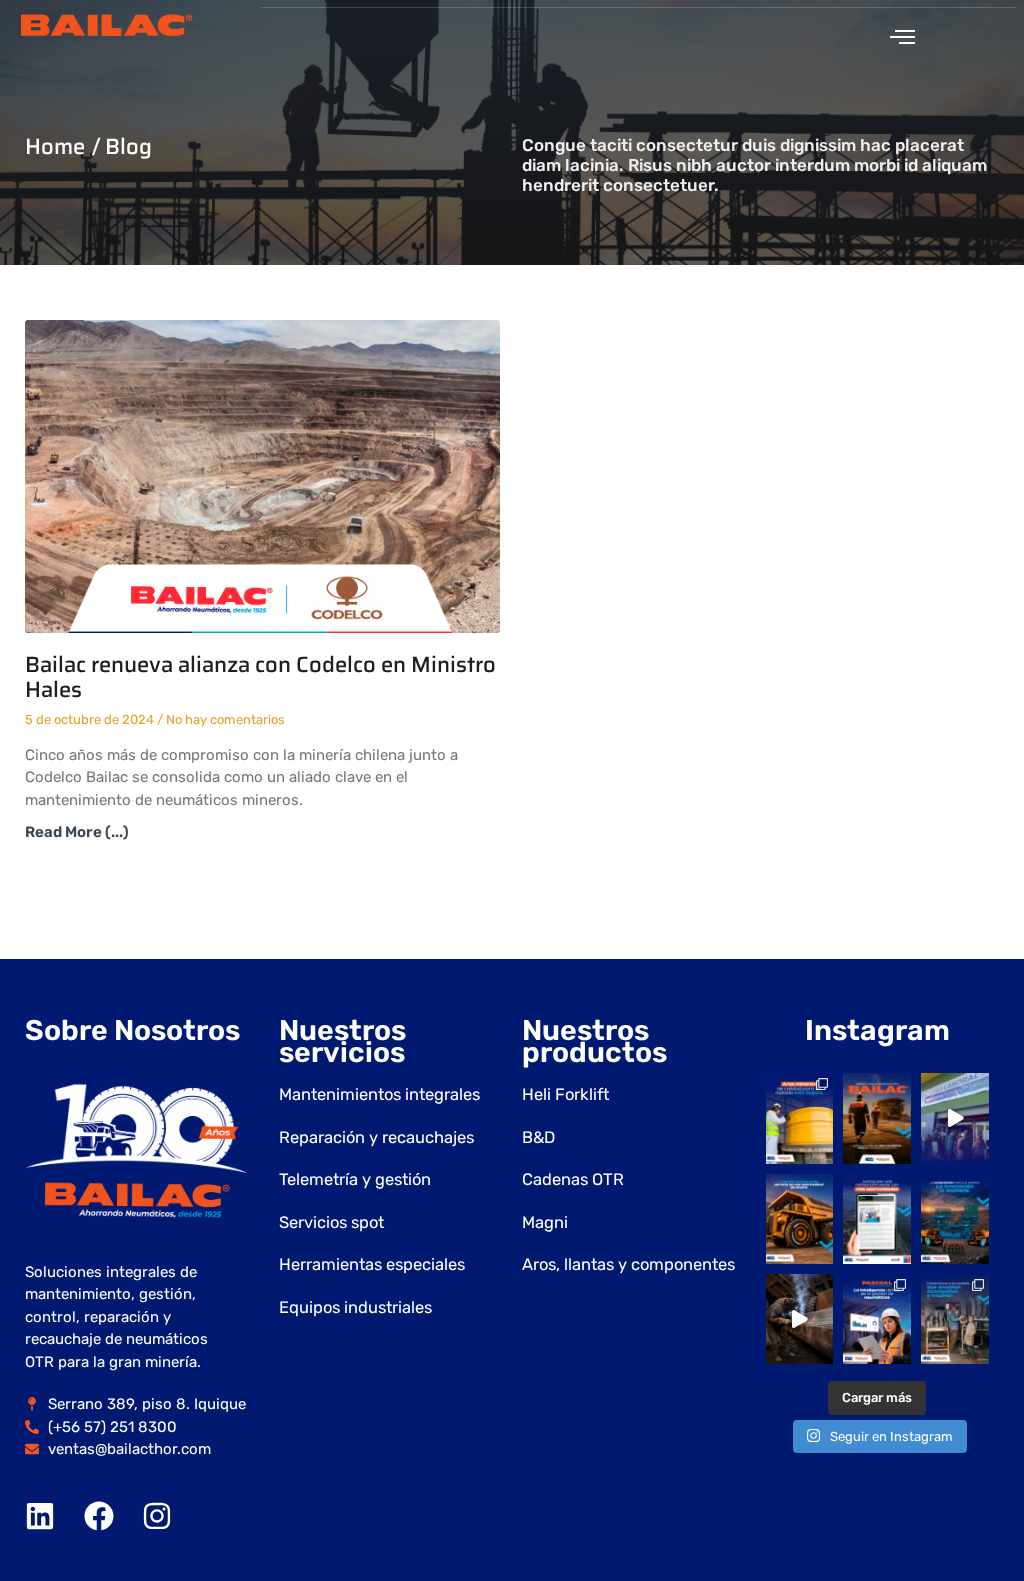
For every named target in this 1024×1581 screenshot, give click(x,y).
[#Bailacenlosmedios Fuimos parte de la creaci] (877, 1219)
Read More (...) (77, 832)
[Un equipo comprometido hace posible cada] (877, 1118)
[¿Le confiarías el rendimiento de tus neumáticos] (800, 1118)
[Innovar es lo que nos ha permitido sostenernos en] (955, 1219)
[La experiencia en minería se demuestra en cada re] (800, 1319)
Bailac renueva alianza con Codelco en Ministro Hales (260, 676)
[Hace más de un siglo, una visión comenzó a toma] (955, 1319)
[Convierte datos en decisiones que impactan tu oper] (877, 1319)
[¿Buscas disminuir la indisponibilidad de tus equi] (800, 1219)
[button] (902, 37)
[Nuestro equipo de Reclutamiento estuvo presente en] (955, 1118)
